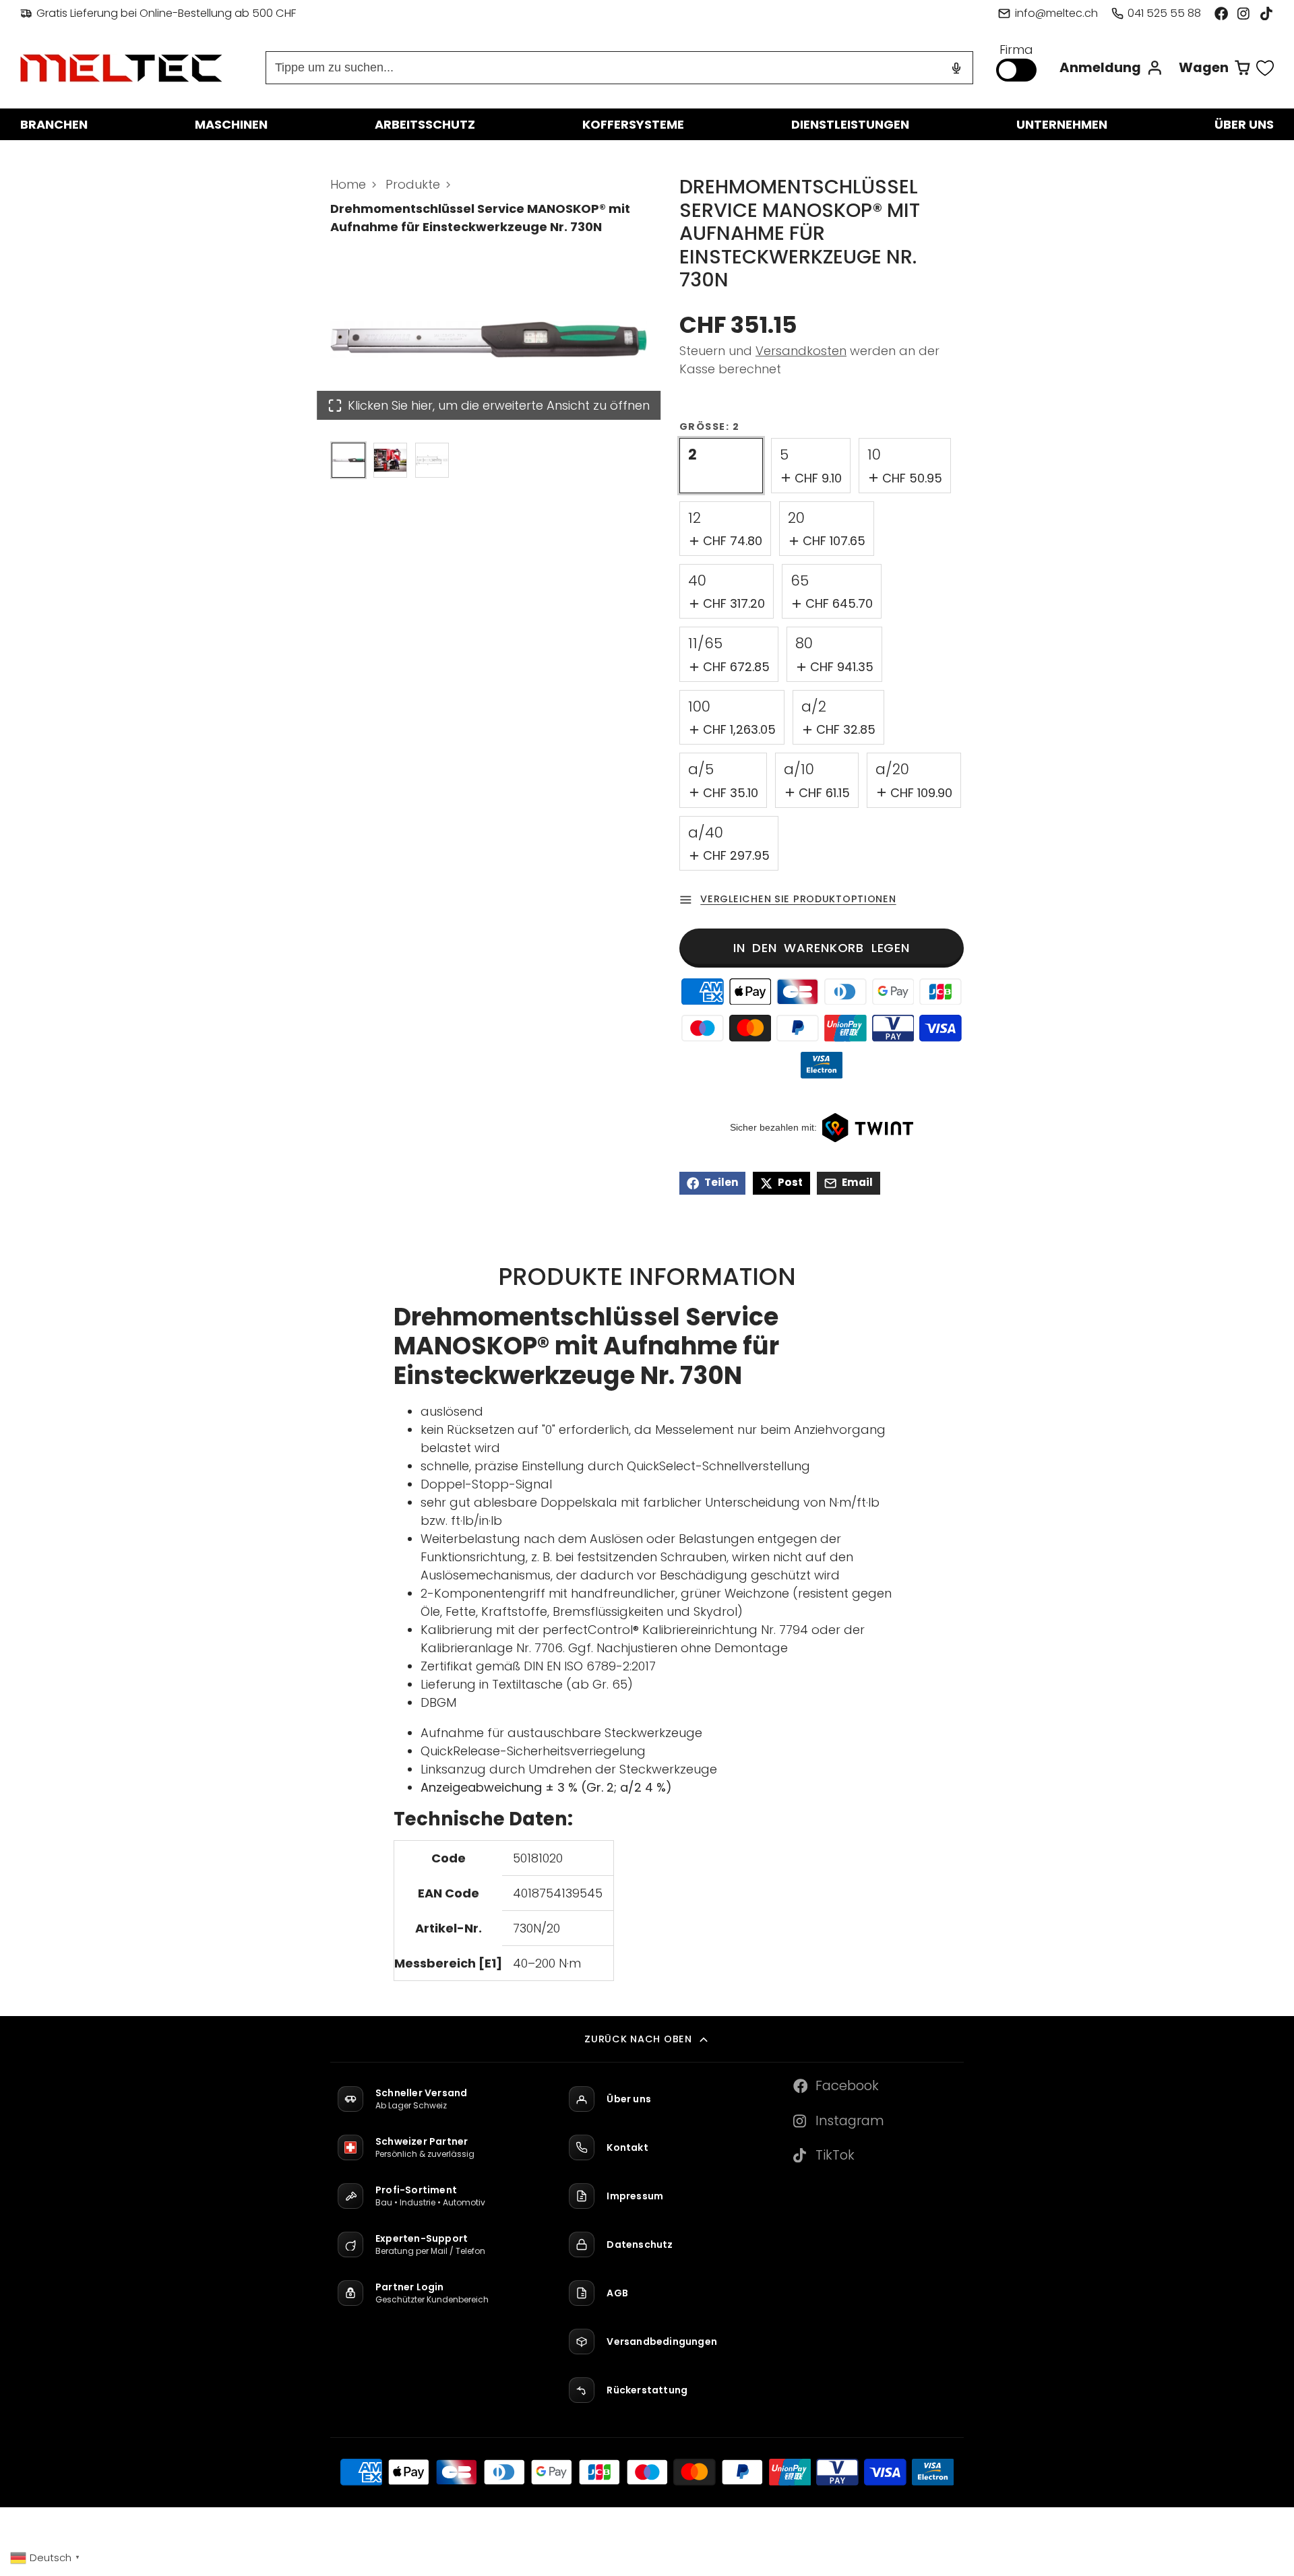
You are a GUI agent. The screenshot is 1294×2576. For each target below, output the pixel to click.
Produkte (413, 184)
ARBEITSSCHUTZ (425, 124)
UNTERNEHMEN (1062, 124)
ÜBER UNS (1244, 124)
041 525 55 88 (1164, 13)
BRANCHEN (54, 124)
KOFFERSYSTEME (633, 124)
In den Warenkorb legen (822, 948)
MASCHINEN (231, 124)
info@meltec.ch (1056, 13)
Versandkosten (801, 351)
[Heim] (121, 68)
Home (348, 184)
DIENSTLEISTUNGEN (850, 124)
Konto (1111, 68)
